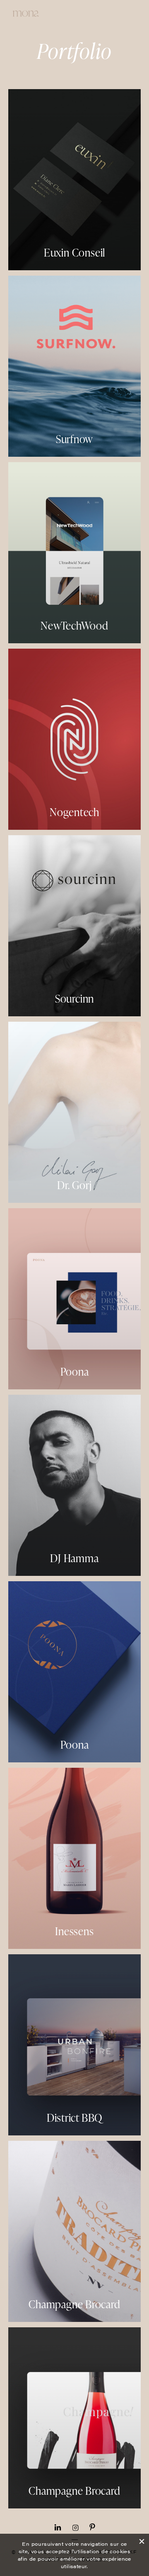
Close (142, 2540)
